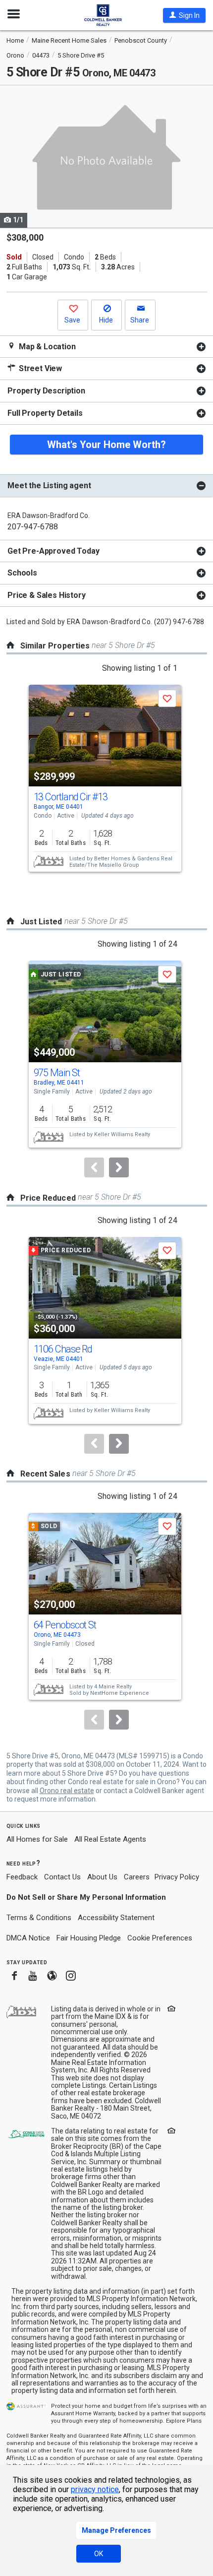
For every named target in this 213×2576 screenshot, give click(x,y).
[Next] (119, 1167)
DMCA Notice (28, 1938)
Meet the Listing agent (49, 485)
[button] (184, 15)
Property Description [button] (46, 391)
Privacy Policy (177, 1877)
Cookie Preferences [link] (160, 1938)
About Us (102, 1877)
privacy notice (95, 2489)
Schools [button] (22, 573)
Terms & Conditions (39, 1918)
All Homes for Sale (37, 1839)
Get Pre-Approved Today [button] (53, 551)
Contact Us (62, 1877)
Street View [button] (39, 368)
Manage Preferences (116, 2530)
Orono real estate (67, 1791)
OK (99, 2554)
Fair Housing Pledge (89, 1938)
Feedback (22, 1877)
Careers (137, 1877)
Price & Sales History (47, 595)
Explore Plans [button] (184, 2421)
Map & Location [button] (46, 347)
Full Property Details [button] (45, 413)
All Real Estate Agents (110, 1839)
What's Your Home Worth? (106, 445)
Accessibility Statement (116, 1918)
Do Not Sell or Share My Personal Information (86, 1897)
